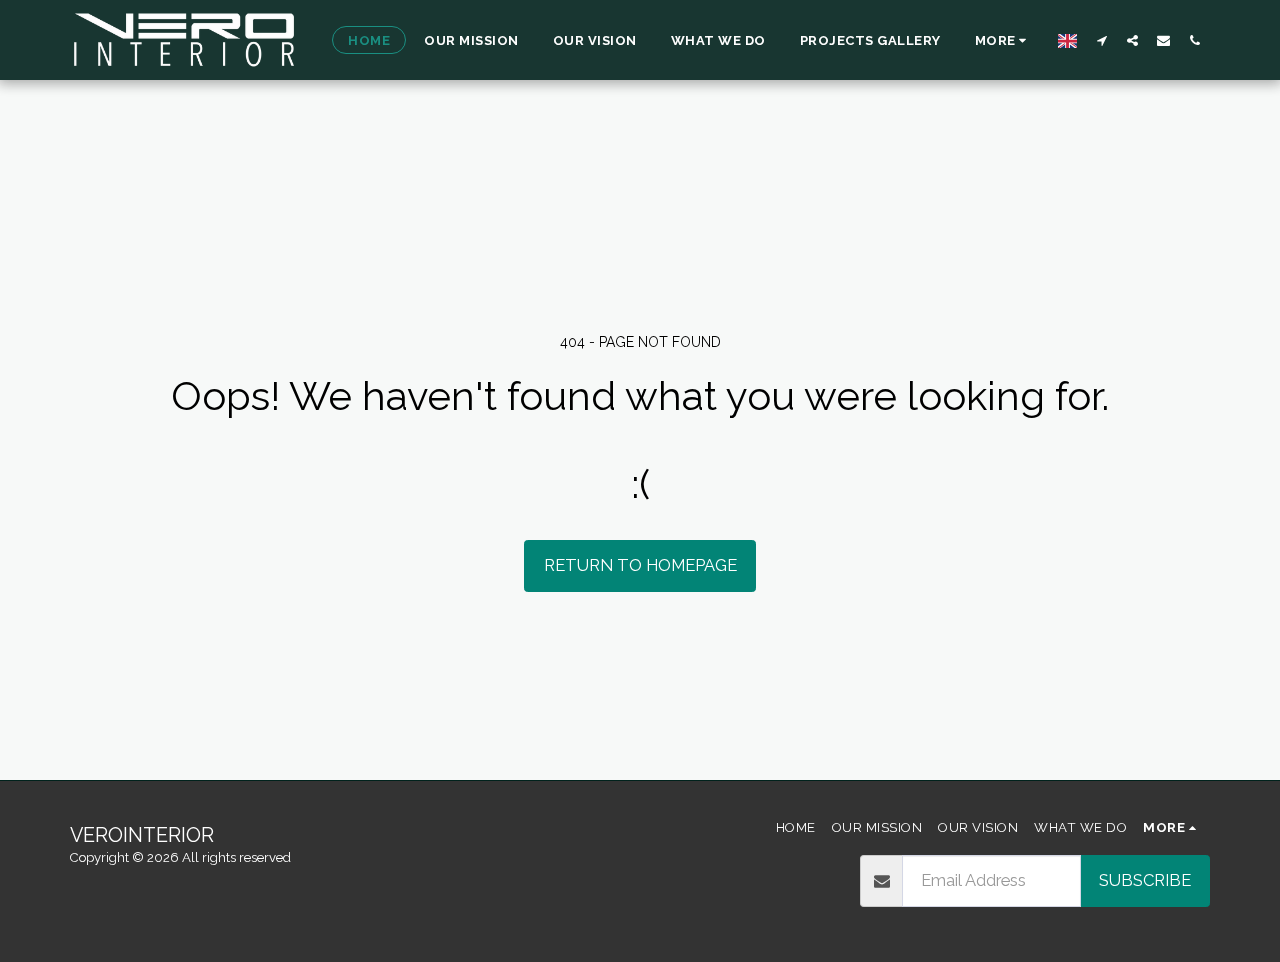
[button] (1101, 40)
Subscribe (1145, 880)
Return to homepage (640, 565)
